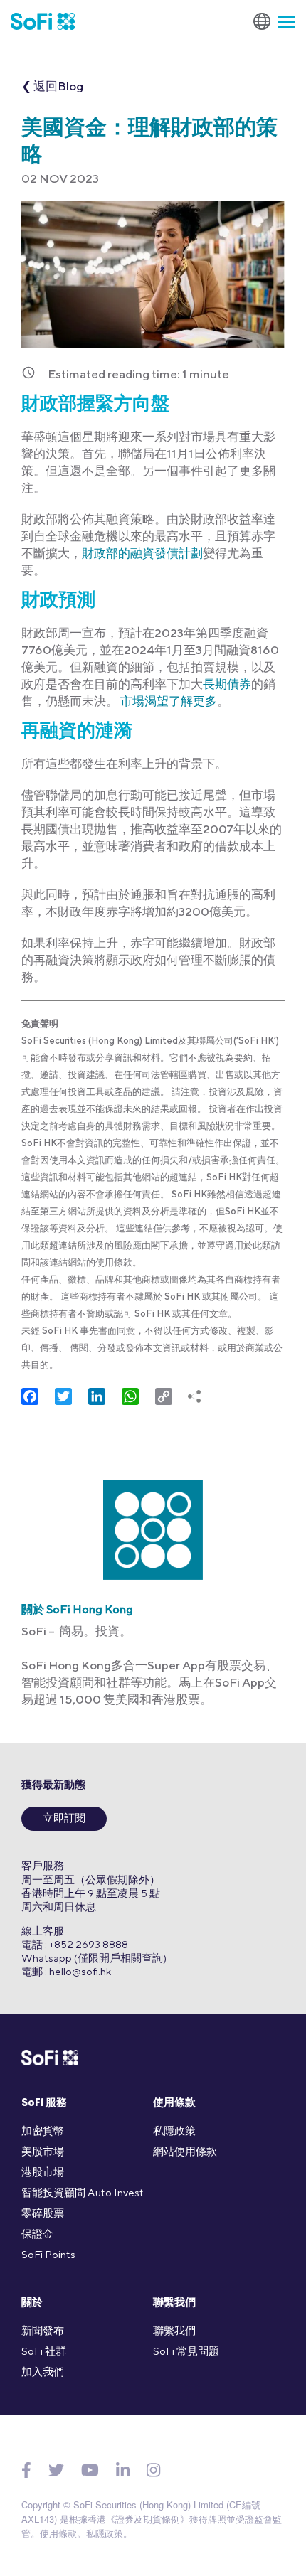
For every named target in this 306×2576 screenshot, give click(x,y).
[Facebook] (26, 2471)
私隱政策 (174, 2131)
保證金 (37, 2234)
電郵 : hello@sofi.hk (66, 1971)
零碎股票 (43, 2213)
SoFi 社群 (44, 2351)
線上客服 (43, 1931)
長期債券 (227, 684)
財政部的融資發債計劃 (142, 553)
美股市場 (43, 2151)
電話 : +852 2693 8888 (75, 1944)
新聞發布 (43, 2330)
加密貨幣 (43, 2131)
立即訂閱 (64, 1819)
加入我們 (43, 2372)
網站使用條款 (185, 2151)
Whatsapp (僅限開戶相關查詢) (94, 1958)
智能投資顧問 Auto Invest (83, 2192)
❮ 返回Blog (52, 86)
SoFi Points (48, 2254)
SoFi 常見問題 (186, 2351)
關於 (32, 2303)
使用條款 (174, 2104)
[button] (281, 21)
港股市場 (43, 2172)
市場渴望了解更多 (168, 701)
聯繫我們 (174, 2303)
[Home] (43, 21)
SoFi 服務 (44, 2104)
